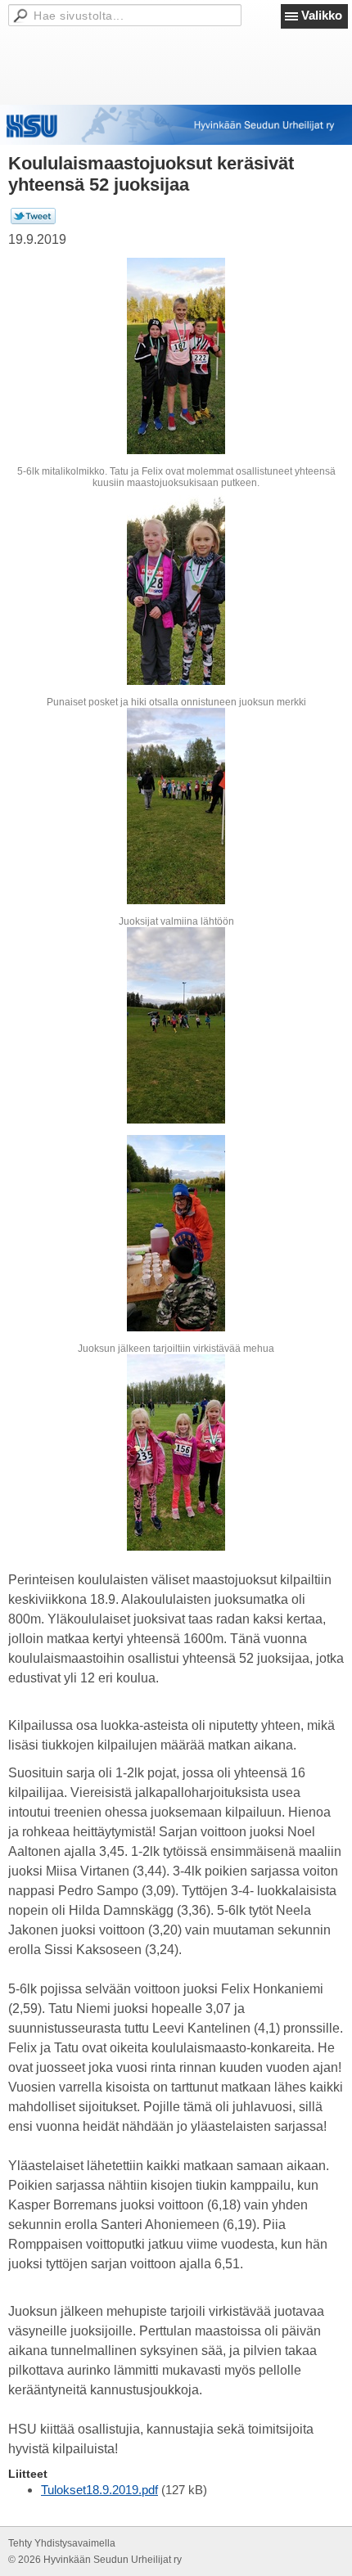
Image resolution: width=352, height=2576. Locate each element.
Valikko (322, 15)
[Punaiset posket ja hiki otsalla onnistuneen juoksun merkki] (176, 587)
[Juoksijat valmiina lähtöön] (176, 806)
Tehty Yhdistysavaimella (62, 2543)
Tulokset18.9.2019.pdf (99, 2490)
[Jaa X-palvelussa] (33, 221)
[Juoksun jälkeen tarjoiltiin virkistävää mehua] (176, 1233)
